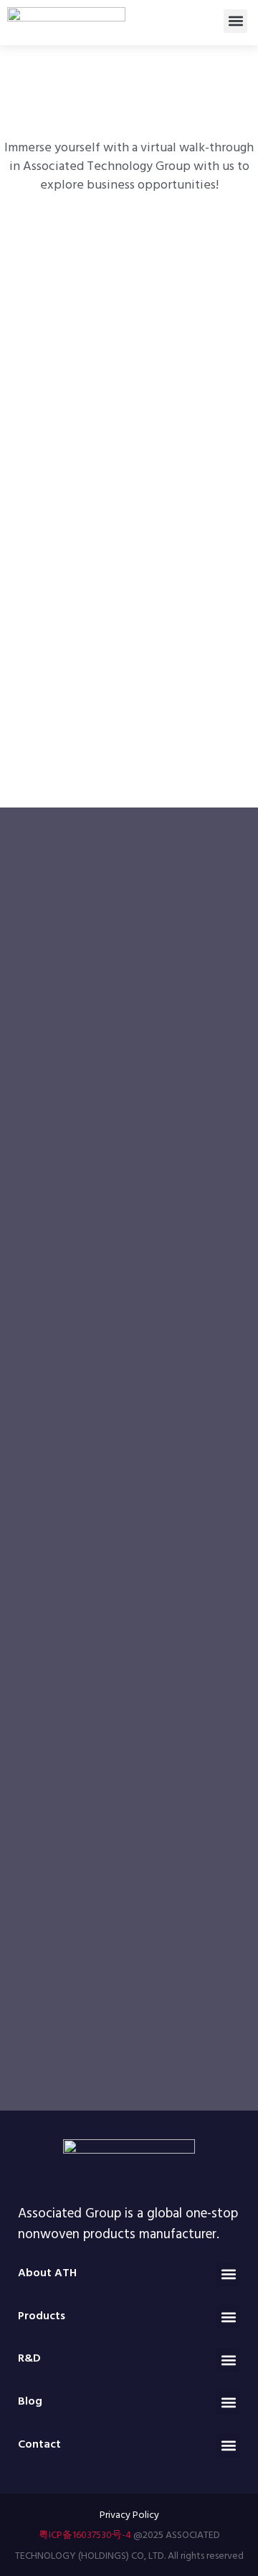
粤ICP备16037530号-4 (85, 2534)
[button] (235, 21)
